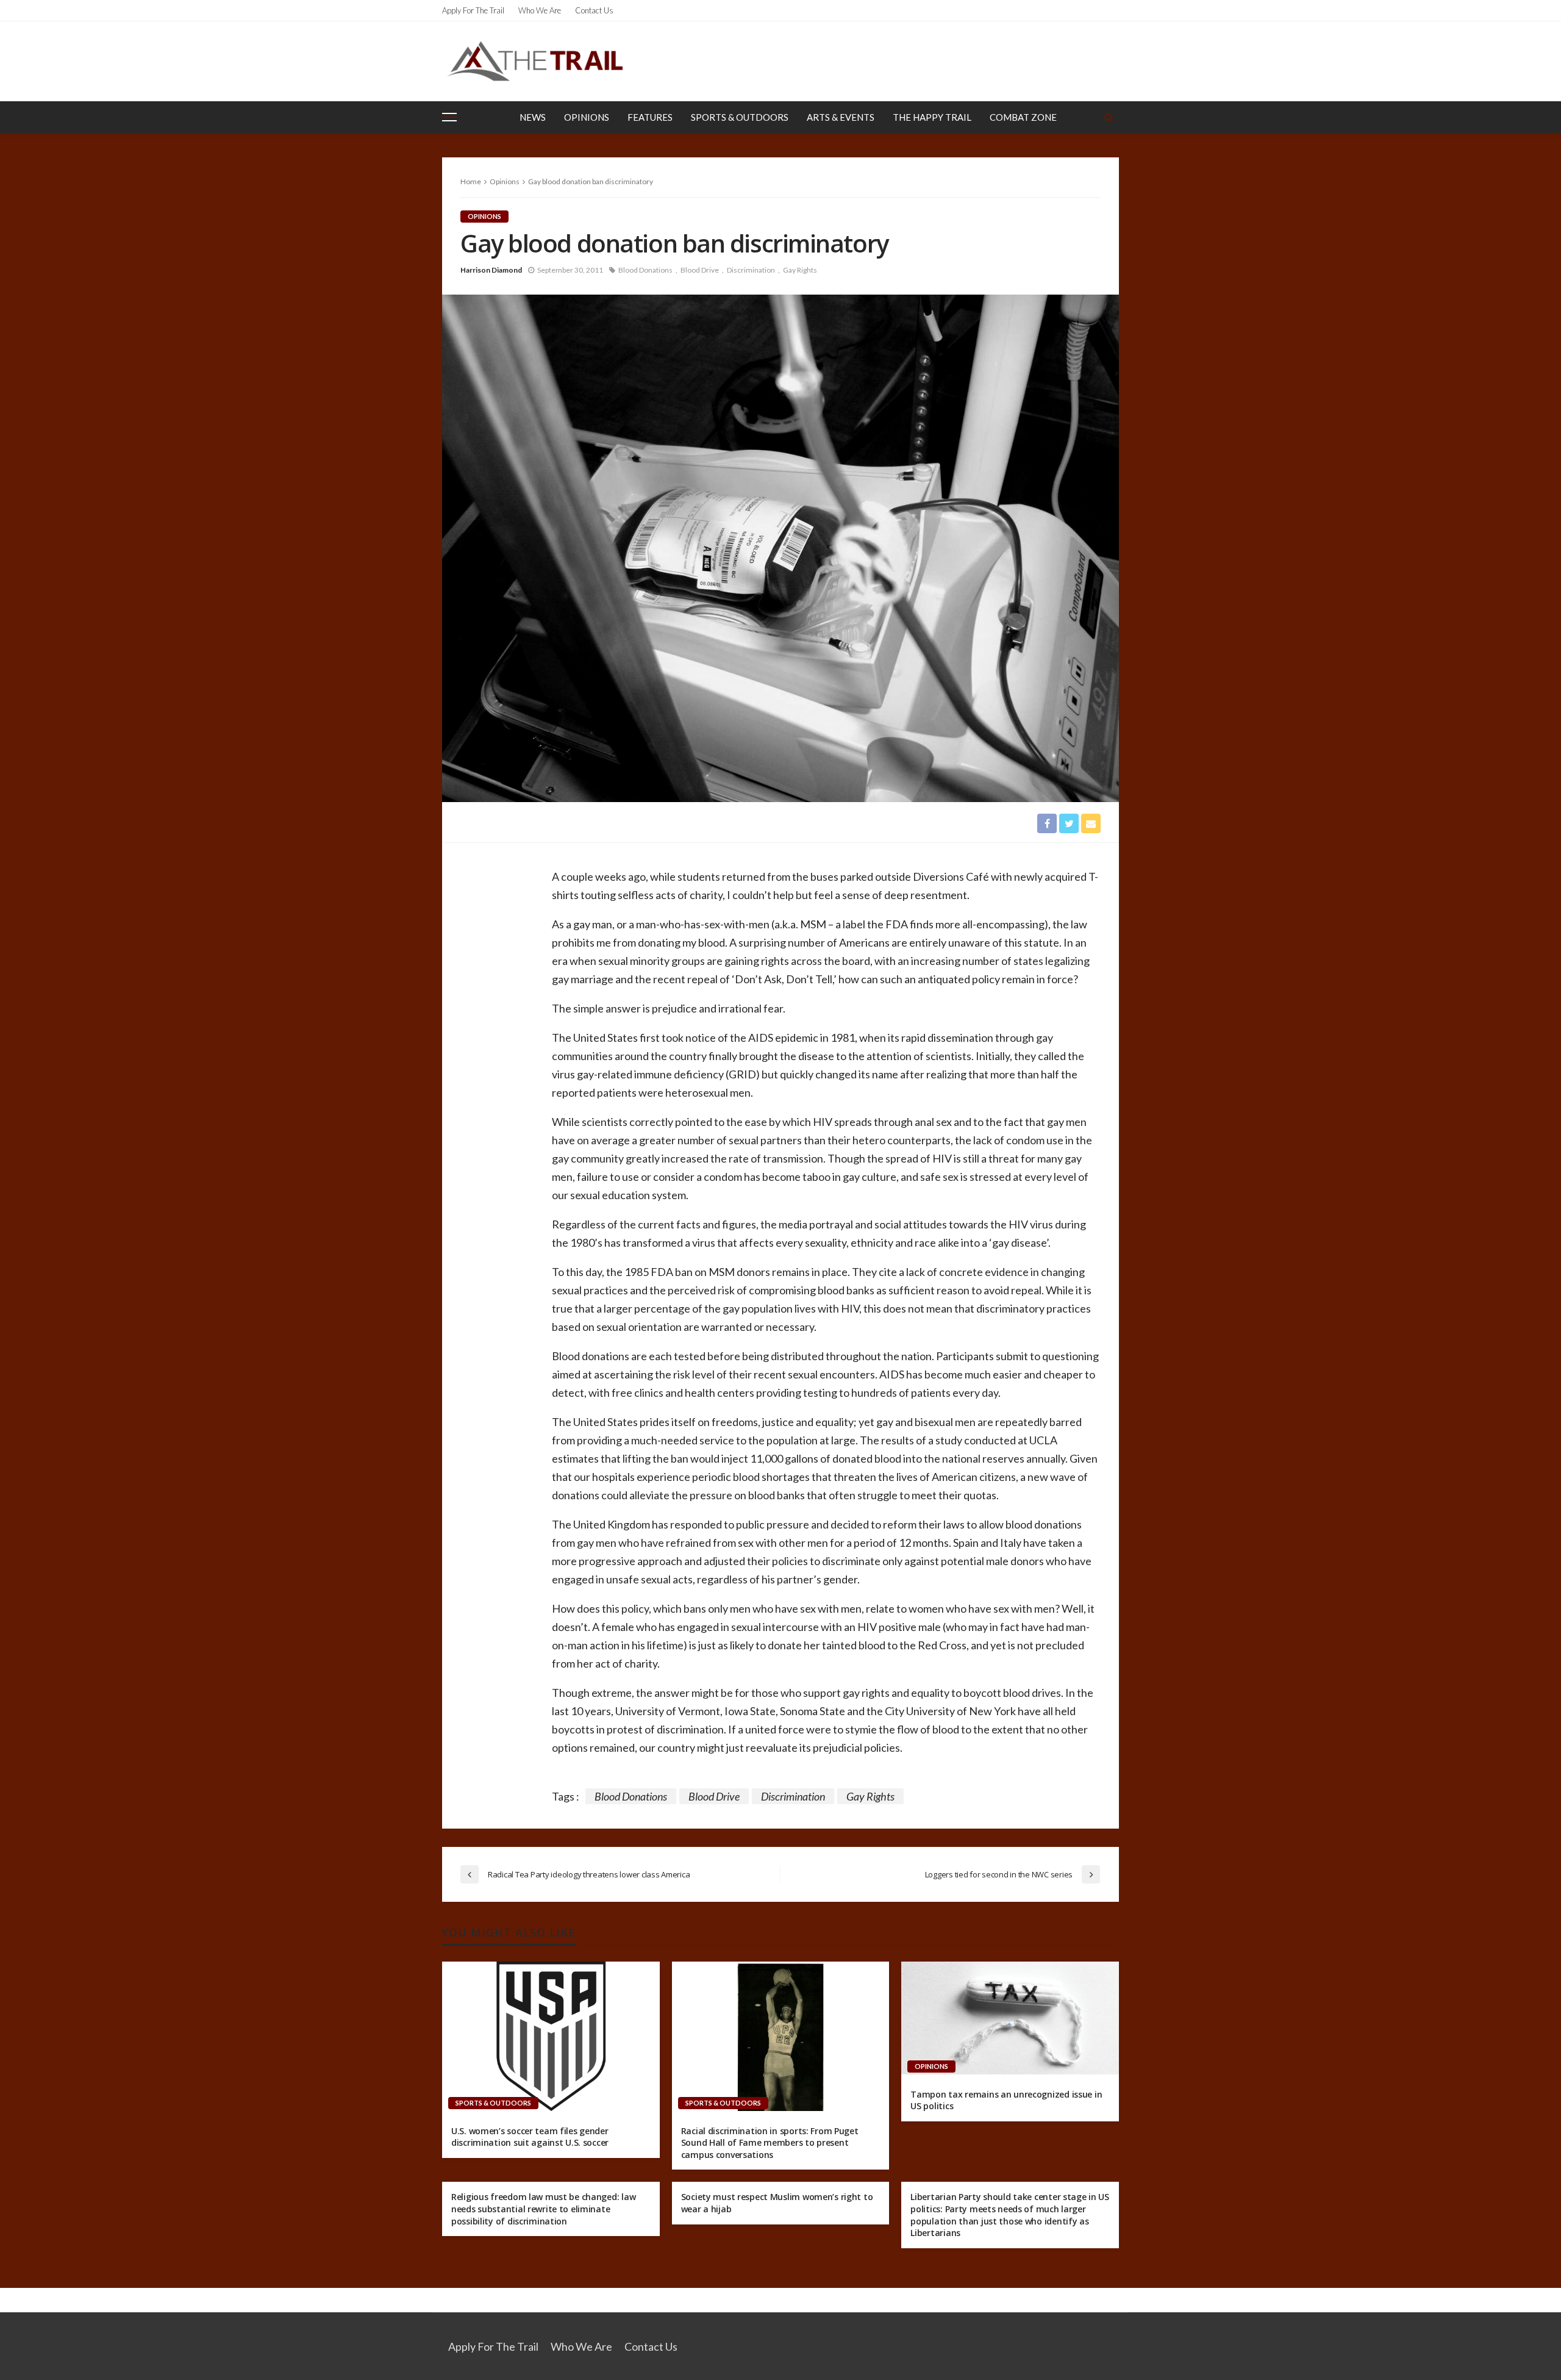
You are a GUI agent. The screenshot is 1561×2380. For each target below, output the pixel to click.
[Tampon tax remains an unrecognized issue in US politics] (1010, 2018)
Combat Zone (1023, 117)
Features (650, 117)
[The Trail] (535, 61)
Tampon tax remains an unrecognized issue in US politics (1006, 2100)
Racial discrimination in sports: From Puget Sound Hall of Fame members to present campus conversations (770, 2143)
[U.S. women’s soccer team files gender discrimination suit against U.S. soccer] (551, 2036)
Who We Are (540, 10)
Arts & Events (841, 117)
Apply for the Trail (473, 10)
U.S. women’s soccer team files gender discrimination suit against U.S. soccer (530, 2137)
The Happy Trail (932, 117)
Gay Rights (800, 270)
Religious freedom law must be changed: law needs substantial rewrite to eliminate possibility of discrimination (543, 2209)
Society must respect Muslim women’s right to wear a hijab (777, 2203)
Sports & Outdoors (740, 117)
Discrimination (751, 270)
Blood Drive (700, 270)
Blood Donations (645, 270)
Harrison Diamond (491, 270)
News (533, 117)
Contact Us (594, 10)
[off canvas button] (449, 117)
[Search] (1109, 117)
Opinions (587, 117)
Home (471, 181)
